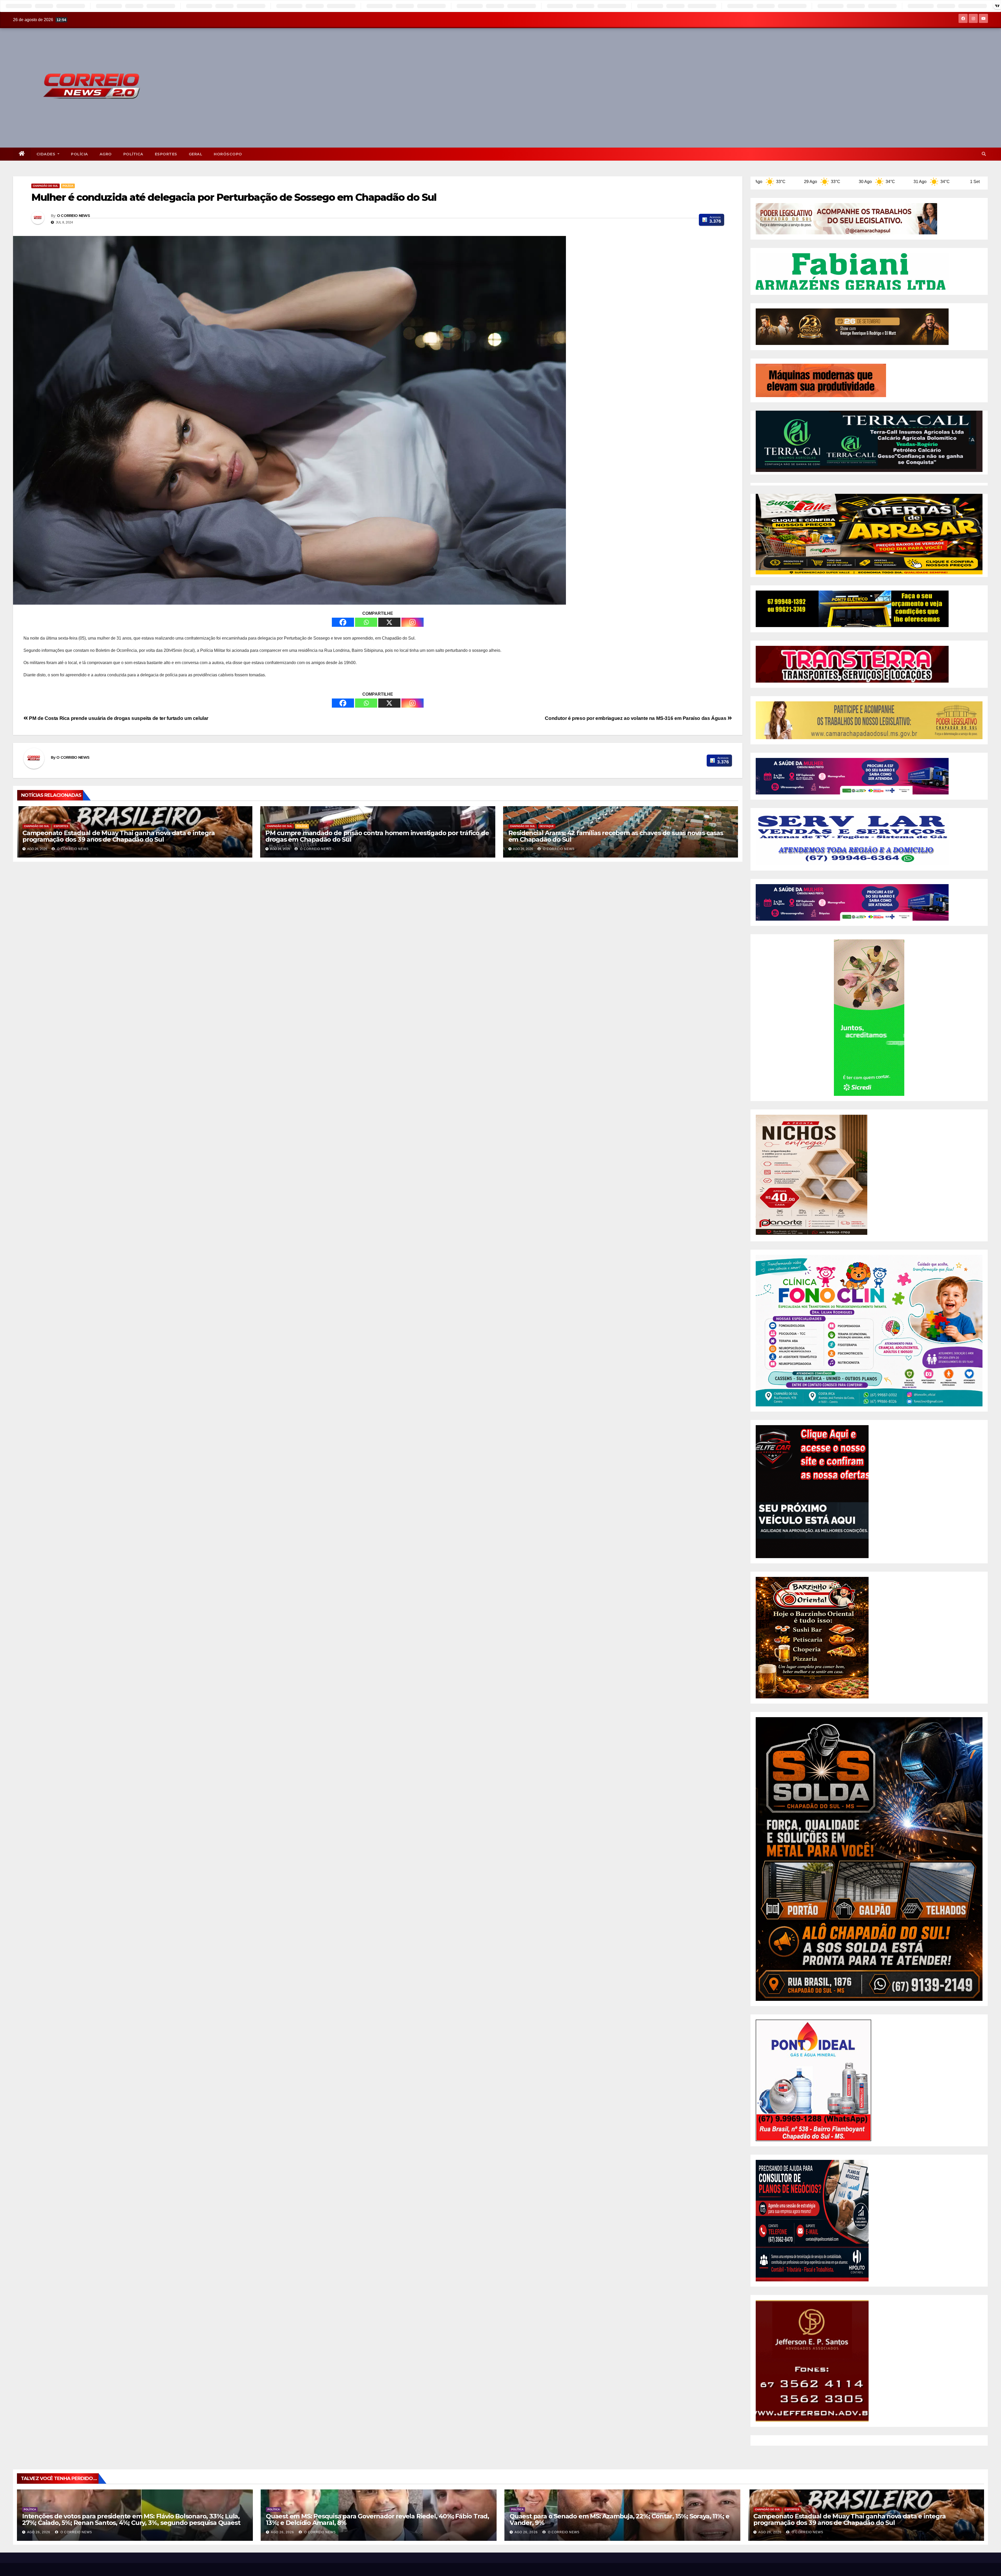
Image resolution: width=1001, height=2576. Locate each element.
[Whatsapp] (366, 622)
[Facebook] (343, 622)
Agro (106, 154)
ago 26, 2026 (39, 2532)
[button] (984, 154)
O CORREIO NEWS (73, 216)
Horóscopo (228, 154)
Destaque (547, 826)
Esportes (166, 154)
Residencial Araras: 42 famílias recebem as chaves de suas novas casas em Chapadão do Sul (616, 836)
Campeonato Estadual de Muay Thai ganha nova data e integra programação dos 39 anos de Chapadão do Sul (118, 836)
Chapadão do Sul (45, 186)
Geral (196, 154)
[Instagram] (413, 622)
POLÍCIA (80, 154)
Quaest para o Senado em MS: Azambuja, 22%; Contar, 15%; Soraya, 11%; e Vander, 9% (619, 2519)
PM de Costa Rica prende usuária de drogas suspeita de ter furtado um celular (119, 718)
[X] (389, 622)
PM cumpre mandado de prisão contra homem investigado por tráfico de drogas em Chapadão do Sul (377, 836)
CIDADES (47, 154)
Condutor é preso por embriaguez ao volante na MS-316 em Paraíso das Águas (636, 718)
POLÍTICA (133, 154)
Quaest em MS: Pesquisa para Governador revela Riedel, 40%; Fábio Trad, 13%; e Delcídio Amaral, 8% (377, 2519)
